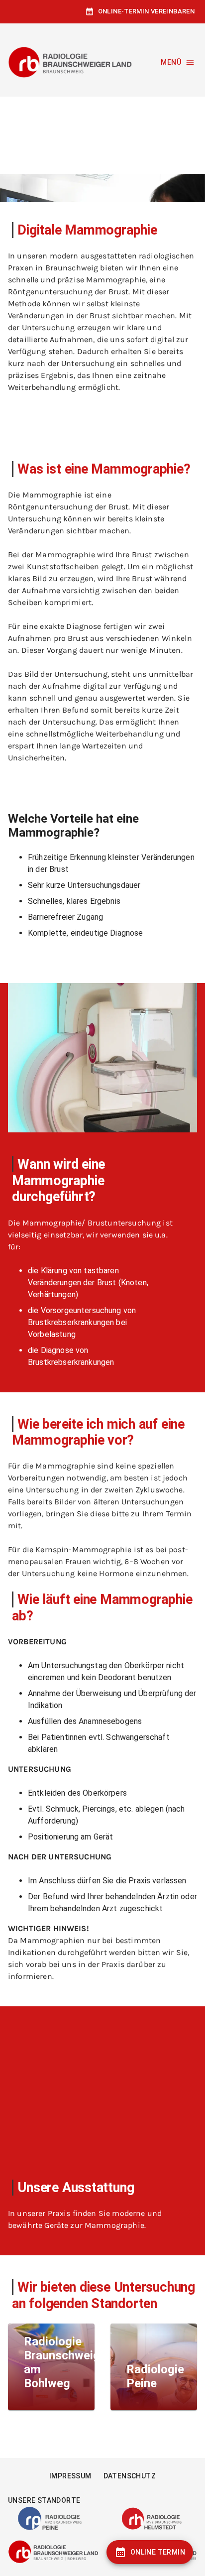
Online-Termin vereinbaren (146, 11)
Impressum (70, 2476)
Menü (171, 62)
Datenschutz (130, 2476)
